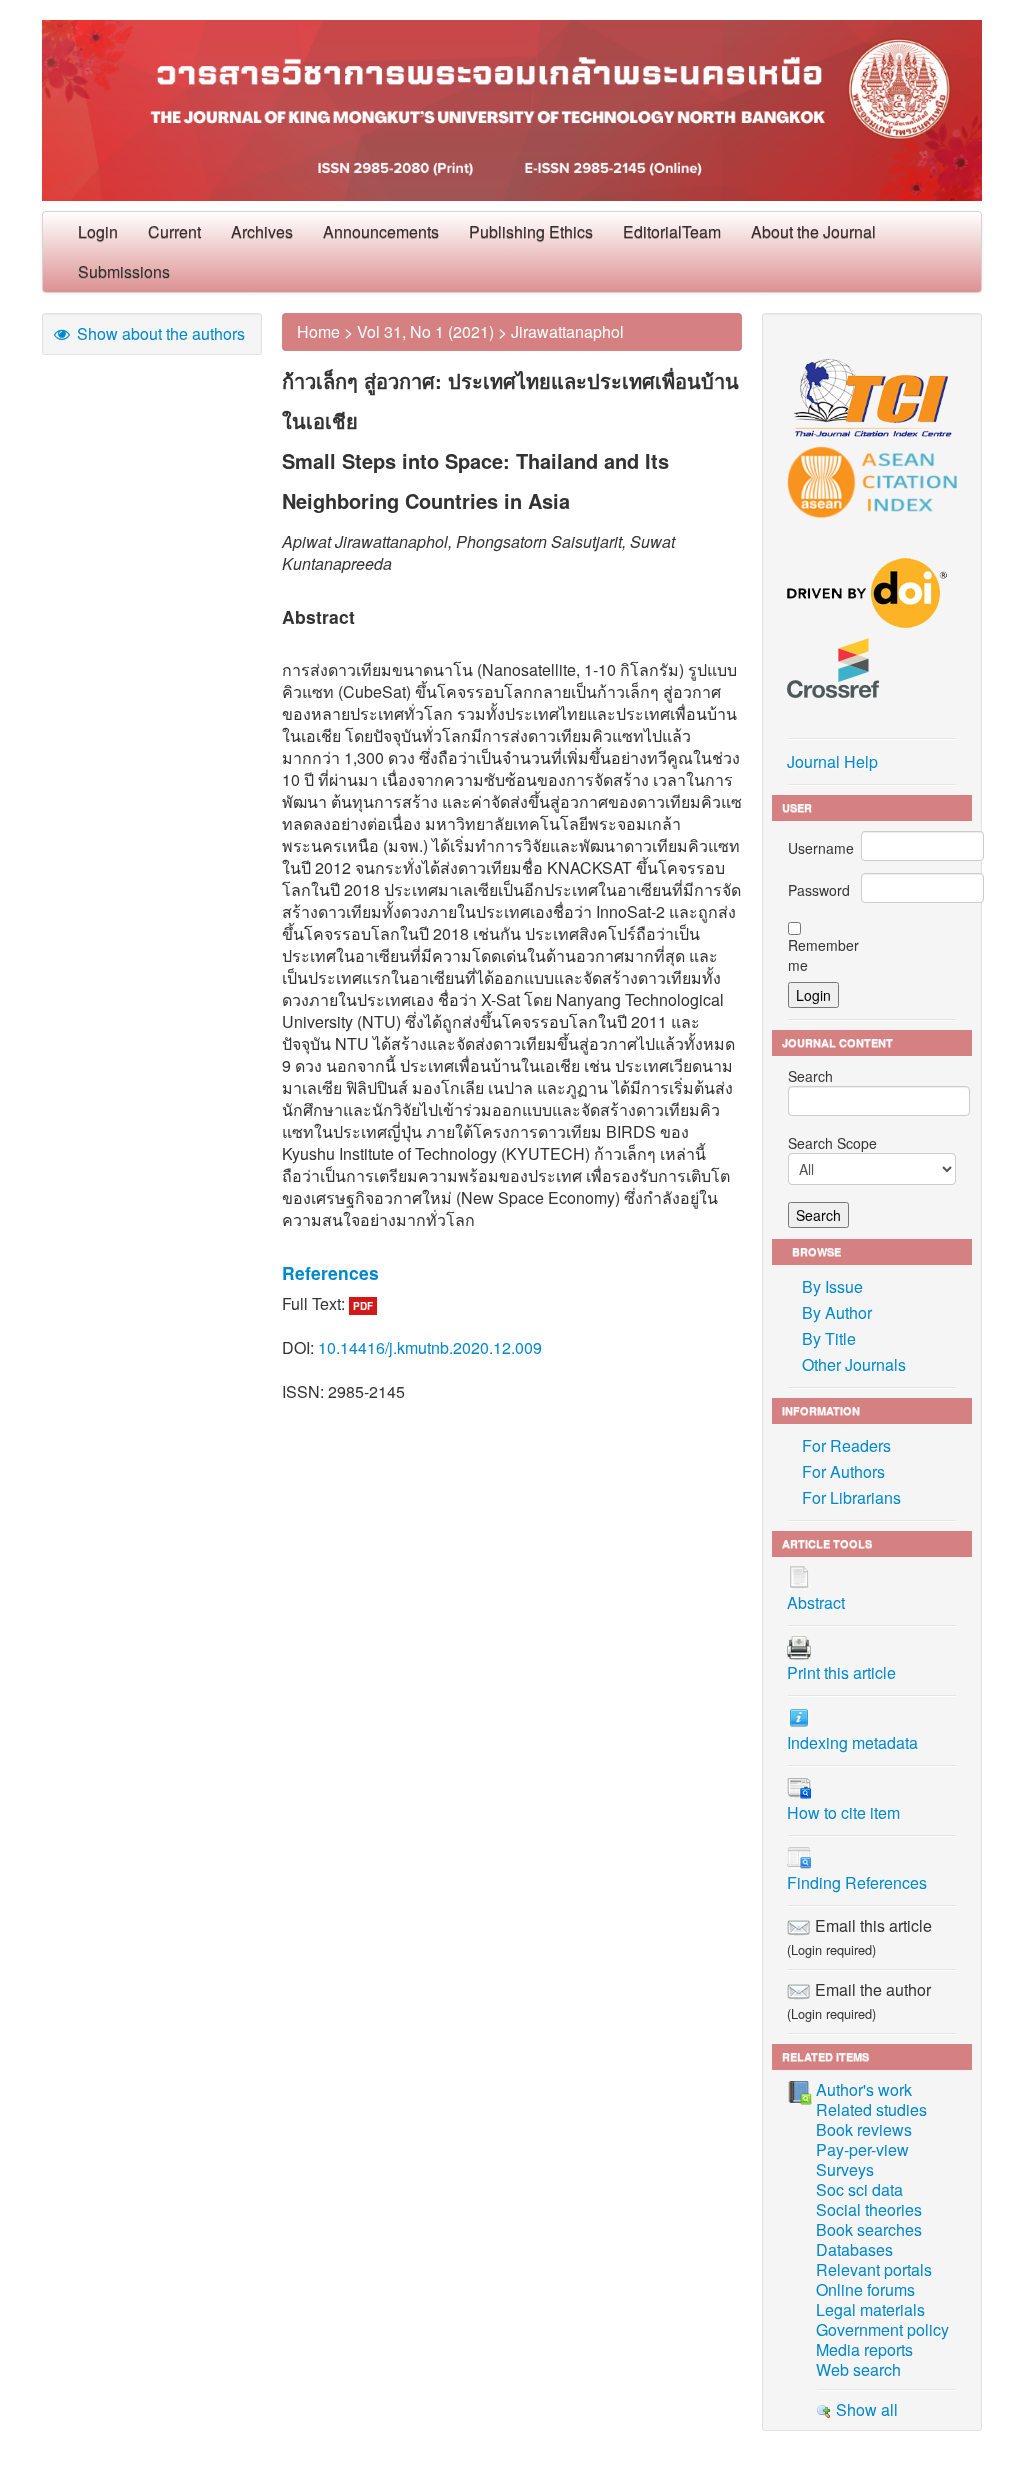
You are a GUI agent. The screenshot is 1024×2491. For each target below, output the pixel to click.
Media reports (864, 2349)
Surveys (845, 2169)
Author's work (864, 2089)
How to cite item (843, 1812)
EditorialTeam (672, 231)
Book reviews (864, 2129)
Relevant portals (874, 2269)
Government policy (882, 2329)
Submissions (124, 271)
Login (98, 231)
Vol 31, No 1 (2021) (425, 331)
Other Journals (854, 1364)
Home (318, 331)
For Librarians (851, 1497)
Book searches (869, 2229)
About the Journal (813, 231)
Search (810, 1076)
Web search (858, 2369)
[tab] (512, 1273)
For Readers (846, 1445)
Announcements (381, 231)
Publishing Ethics (531, 231)
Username (821, 848)
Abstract (816, 1602)
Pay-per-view (862, 2149)
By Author (837, 1312)
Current (174, 231)
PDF (363, 1306)
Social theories (869, 2209)
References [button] (330, 1272)
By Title (829, 1338)
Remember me (823, 955)
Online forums (865, 2289)
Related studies (871, 2109)
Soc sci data (859, 2189)
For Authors (843, 1471)
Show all (865, 2409)
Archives (262, 231)
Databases (854, 2249)
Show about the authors (159, 333)
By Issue (832, 1286)
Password (819, 890)
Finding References (857, 1882)
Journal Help (832, 761)
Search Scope (832, 1143)
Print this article (841, 1672)
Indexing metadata (852, 1742)
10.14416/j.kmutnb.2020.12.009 (430, 1347)
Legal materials (870, 2309)
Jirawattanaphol (567, 331)
